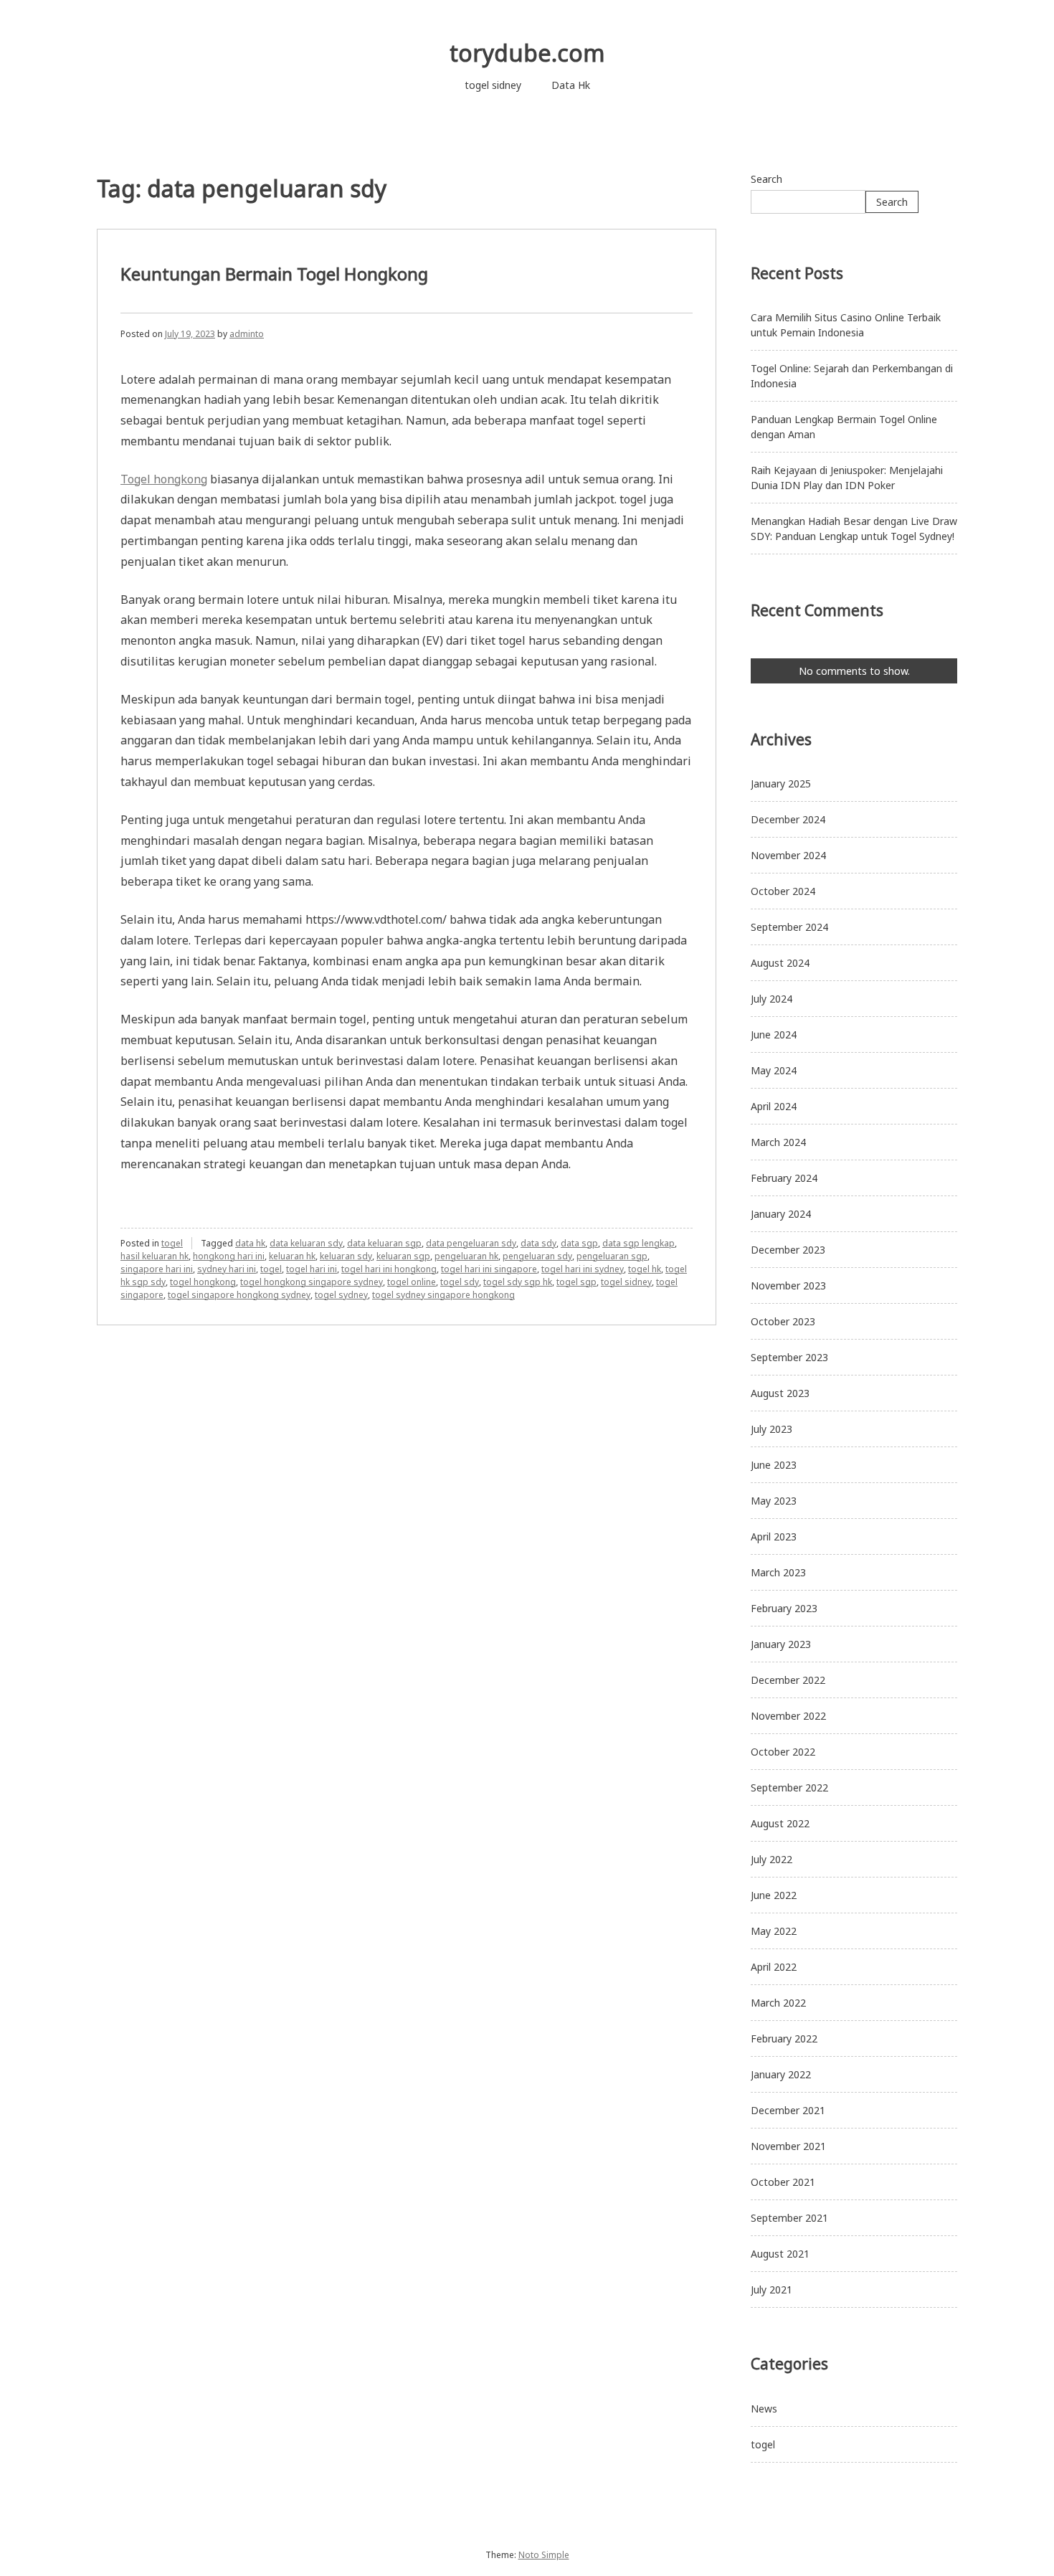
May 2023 (774, 1501)
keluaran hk (292, 1256)
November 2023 (788, 1285)
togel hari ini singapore (489, 1269)
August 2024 (780, 963)
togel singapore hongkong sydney (239, 1295)
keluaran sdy (346, 1256)
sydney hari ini (227, 1269)
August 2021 (780, 2254)
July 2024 (771, 999)
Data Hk (571, 85)
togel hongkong (203, 1282)
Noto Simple (544, 2555)
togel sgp (576, 1282)
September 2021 (789, 2218)
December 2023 (788, 1250)
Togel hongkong (164, 479)
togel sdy (460, 1282)
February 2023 (784, 1608)
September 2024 (789, 927)
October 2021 (783, 2182)
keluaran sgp (403, 1256)
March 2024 (778, 1142)
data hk (250, 1243)
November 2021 (788, 2146)
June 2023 (774, 1465)
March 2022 (778, 2003)
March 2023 (778, 1572)
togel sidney (493, 85)
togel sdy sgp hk (518, 1282)
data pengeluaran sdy (471, 1243)
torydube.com (527, 53)
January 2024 (781, 1214)
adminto (247, 334)
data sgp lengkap (638, 1243)
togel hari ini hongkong (389, 1269)
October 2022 (783, 1752)
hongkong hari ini (229, 1256)
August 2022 (780, 1823)
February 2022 (784, 2038)
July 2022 (771, 1859)
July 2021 (771, 2289)
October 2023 (783, 1321)
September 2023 (789, 1357)
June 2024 (774, 1034)
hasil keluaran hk (155, 1256)
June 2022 (774, 1895)
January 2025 (781, 783)
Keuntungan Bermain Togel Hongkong (274, 274)
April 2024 (774, 1106)
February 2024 (784, 1178)
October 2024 (783, 891)
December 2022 (788, 1680)
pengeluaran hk (466, 1256)
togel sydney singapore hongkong (443, 1295)
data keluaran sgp (384, 1243)
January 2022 (781, 2074)
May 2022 (774, 1931)
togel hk (645, 1269)
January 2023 (781, 1644)
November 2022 (788, 1716)
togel (172, 1243)
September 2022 (789, 1787)
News (764, 2409)
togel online (412, 1282)
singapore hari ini (157, 1269)
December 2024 (788, 819)
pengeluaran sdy (537, 1256)
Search (766, 179)
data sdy (538, 1243)
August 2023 (780, 1393)
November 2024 (788, 855)
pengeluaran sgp (612, 1256)
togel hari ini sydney (583, 1269)
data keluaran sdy (306, 1243)
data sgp (579, 1243)
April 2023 (774, 1536)
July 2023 (771, 1429)
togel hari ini (312, 1269)
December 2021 (788, 2110)
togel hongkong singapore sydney (312, 1282)
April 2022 (774, 1967)
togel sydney (341, 1295)
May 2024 (774, 1070)
